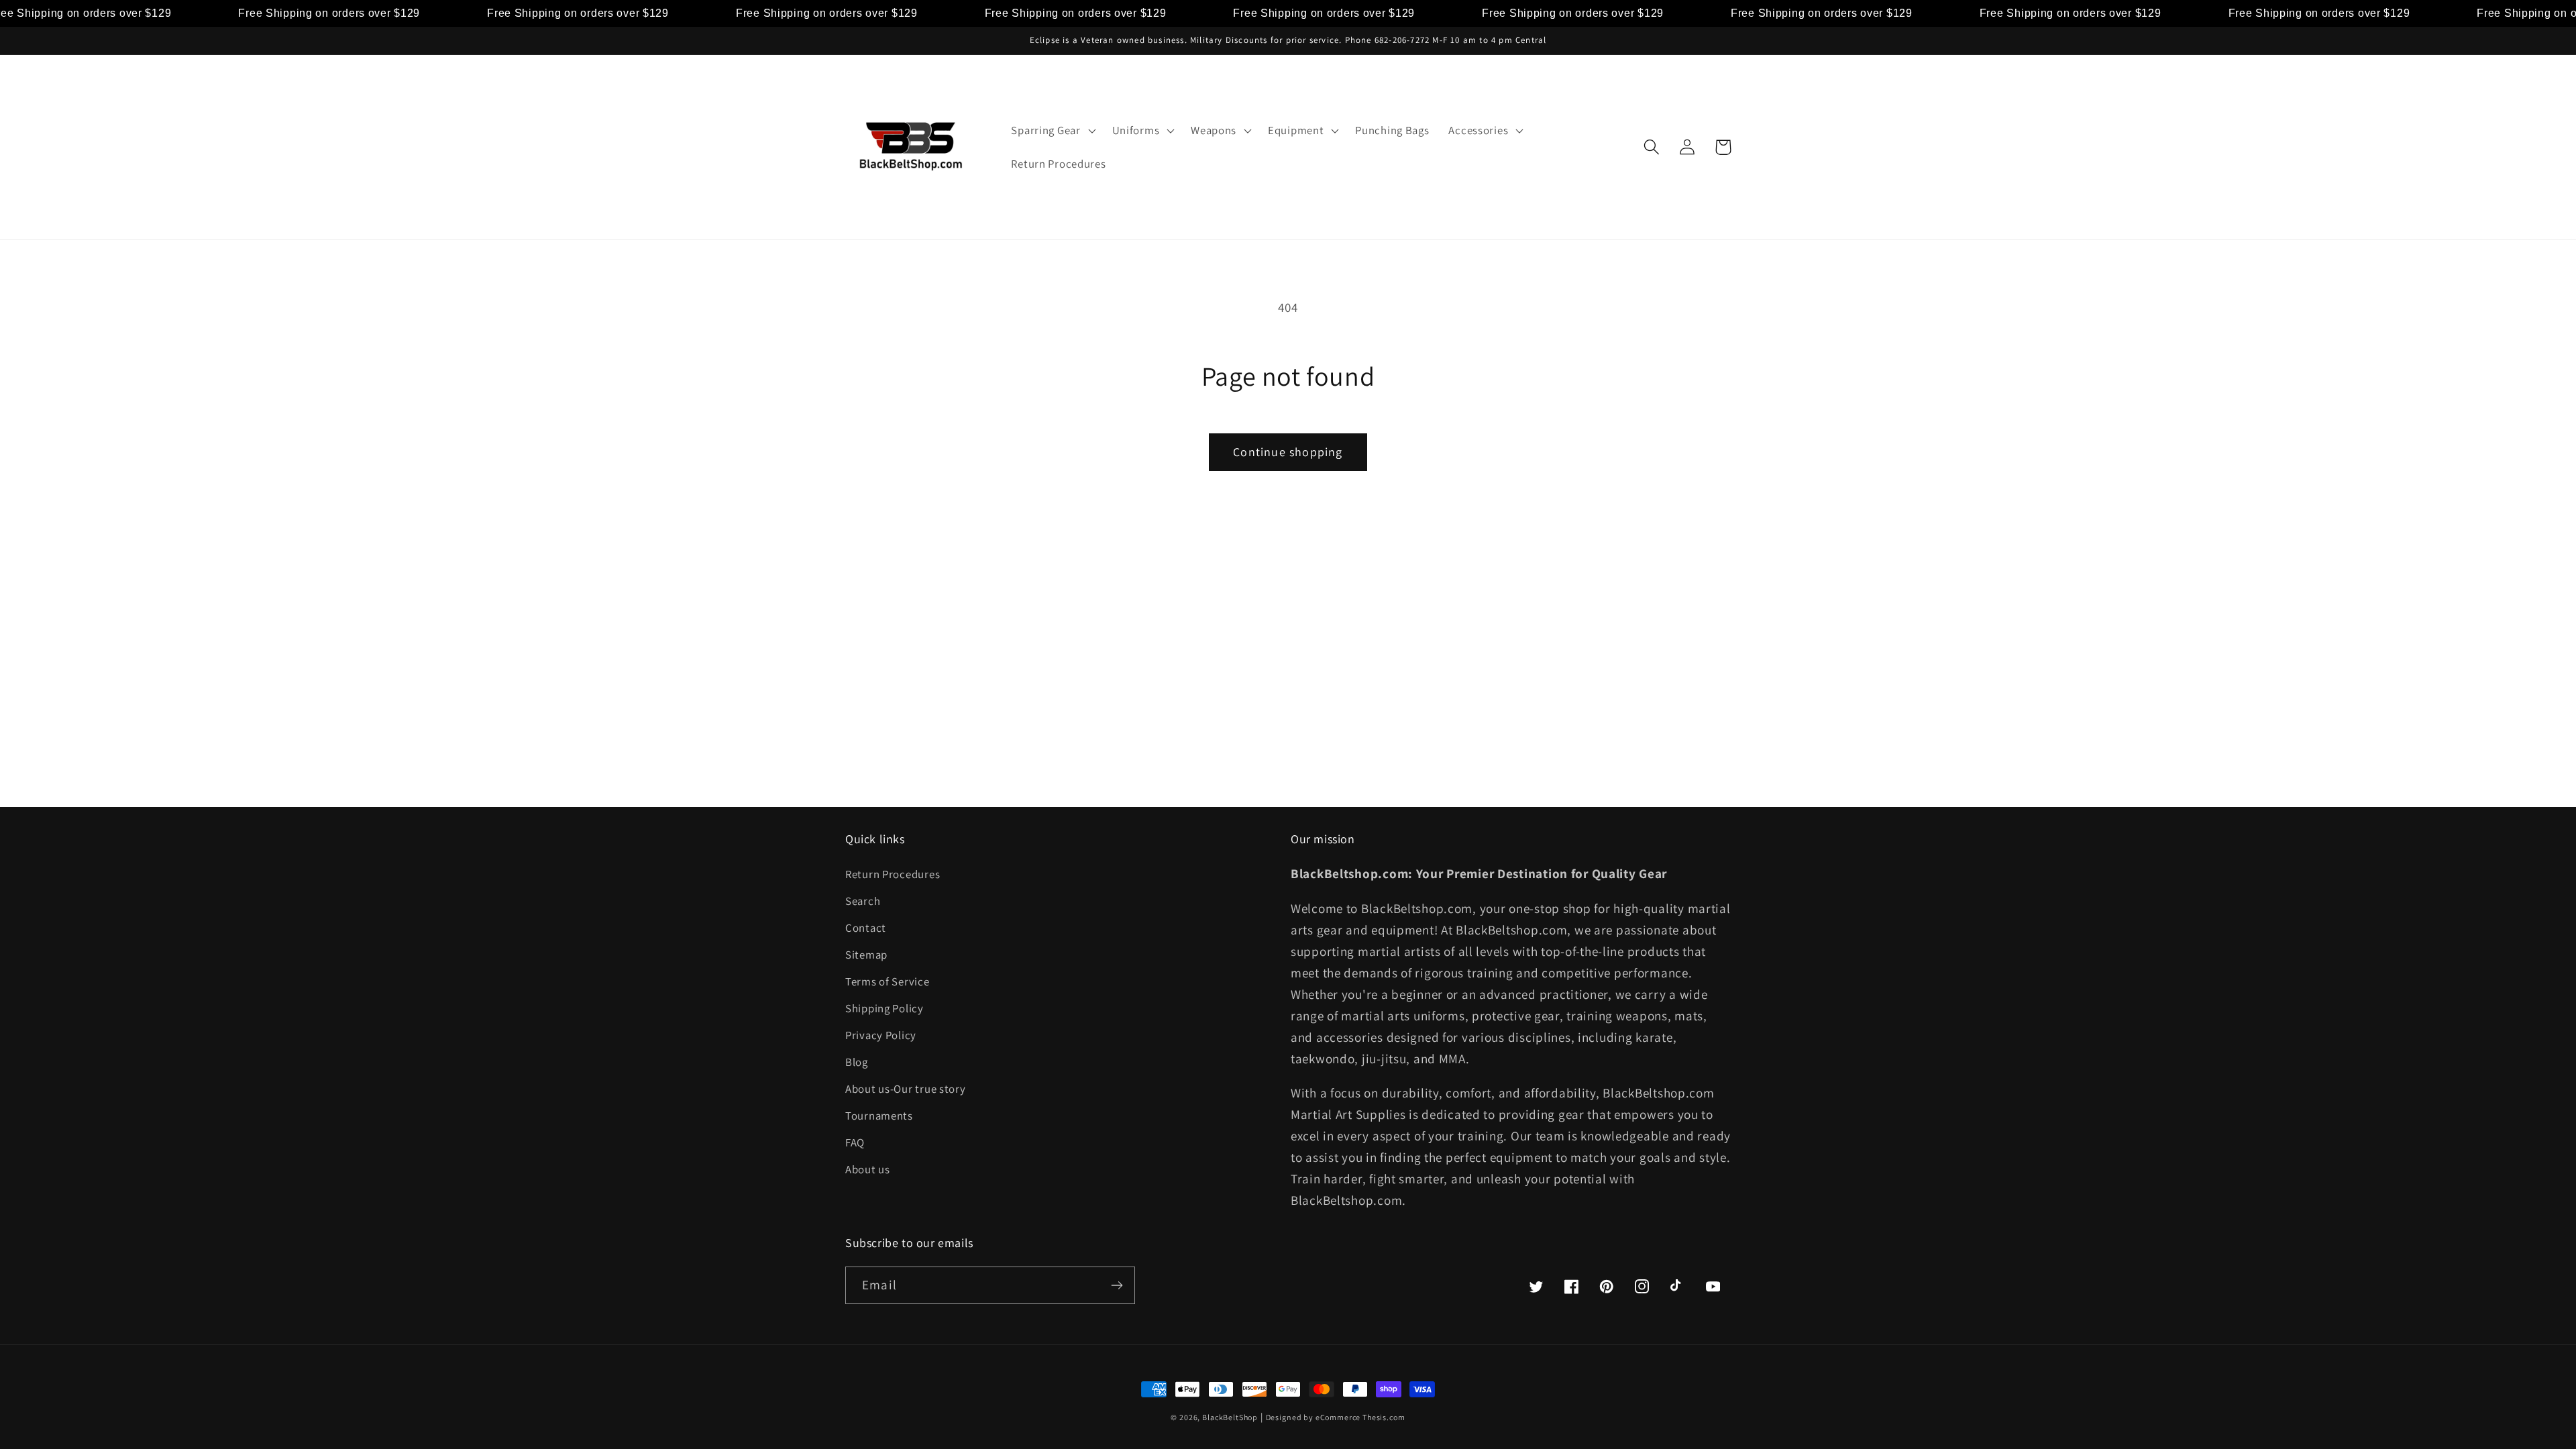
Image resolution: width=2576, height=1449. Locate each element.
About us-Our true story (906, 1089)
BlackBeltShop (1230, 1417)
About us (868, 1169)
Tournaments (879, 1116)
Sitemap (866, 955)
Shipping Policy (884, 1008)
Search (863, 901)
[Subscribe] (1117, 1285)
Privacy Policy (881, 1035)
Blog (857, 1062)
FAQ (855, 1142)
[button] (1052, 131)
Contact (866, 928)
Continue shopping (1288, 452)
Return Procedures (893, 874)
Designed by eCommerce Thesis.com (1336, 1417)
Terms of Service (888, 981)
